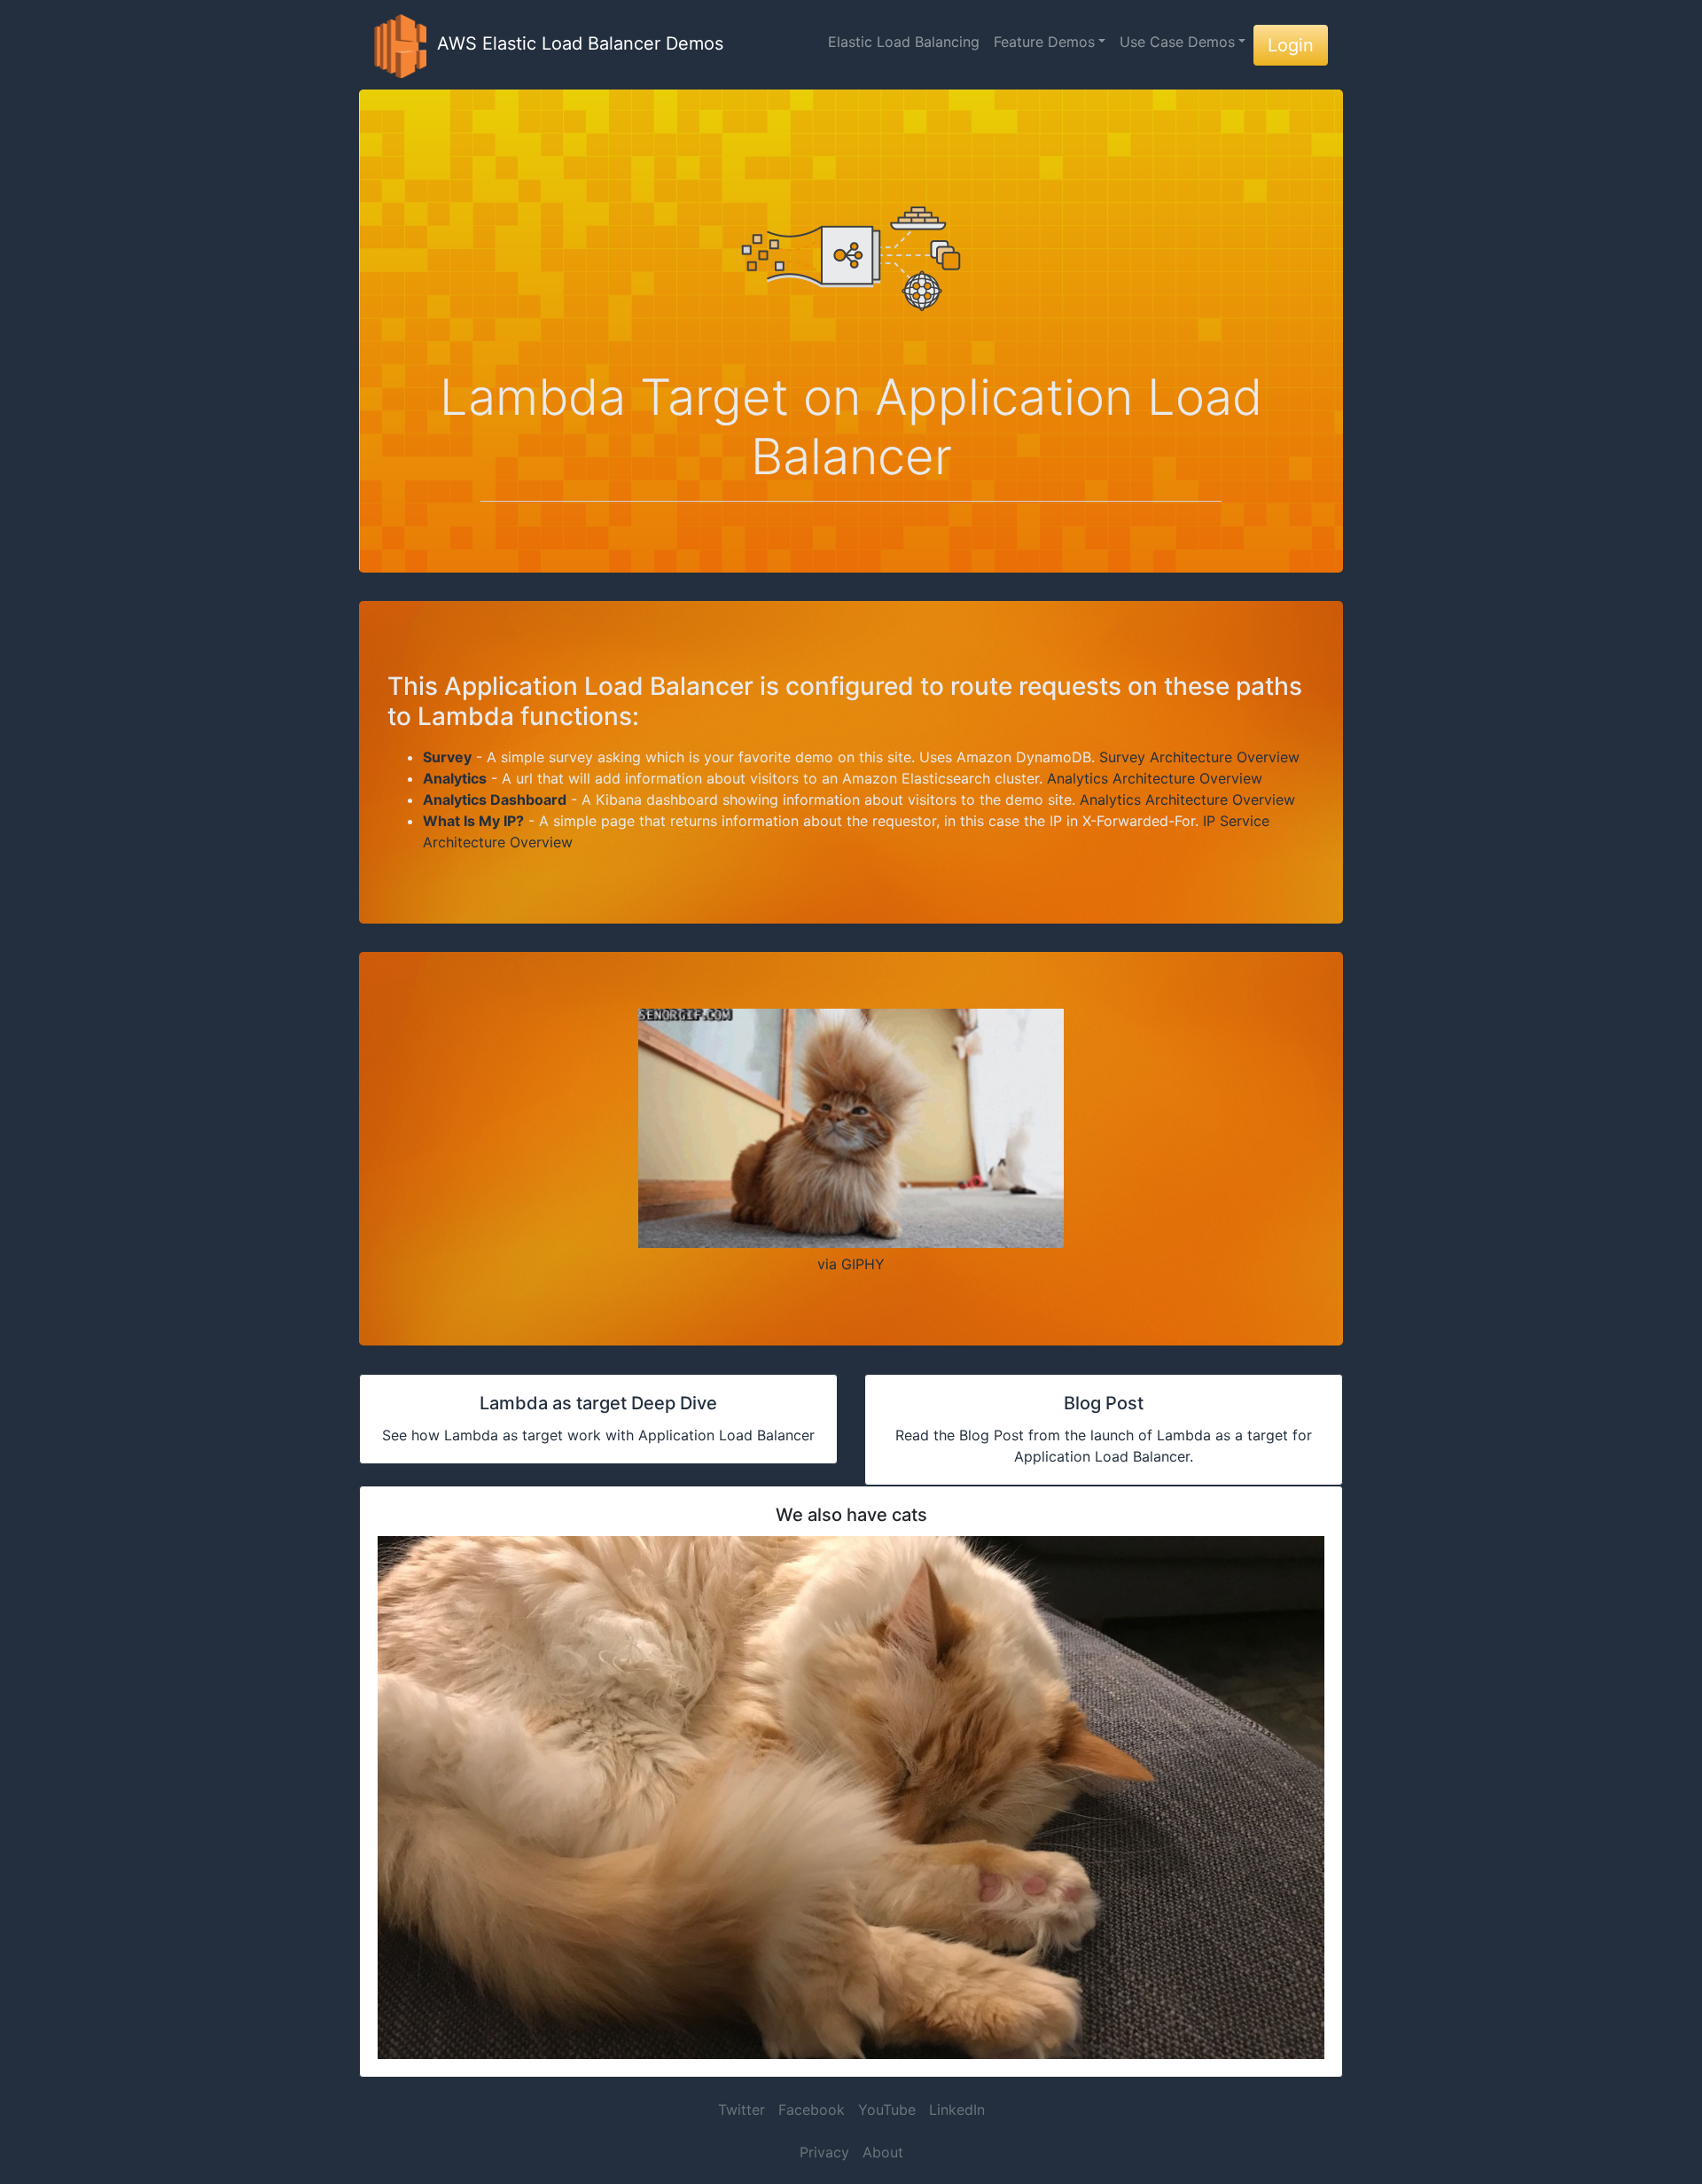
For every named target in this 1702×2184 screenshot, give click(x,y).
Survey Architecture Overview (1199, 757)
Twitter (742, 2110)
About (883, 2152)
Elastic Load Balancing (904, 42)
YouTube (887, 2110)
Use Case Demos (1177, 42)
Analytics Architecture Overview (1155, 778)
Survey (447, 757)
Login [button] (1291, 45)
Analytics (455, 778)
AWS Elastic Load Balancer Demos (575, 43)
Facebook (812, 2110)
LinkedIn (957, 2110)
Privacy (824, 2152)
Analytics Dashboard (495, 799)
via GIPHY (851, 1264)
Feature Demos (1044, 42)
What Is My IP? (473, 821)
